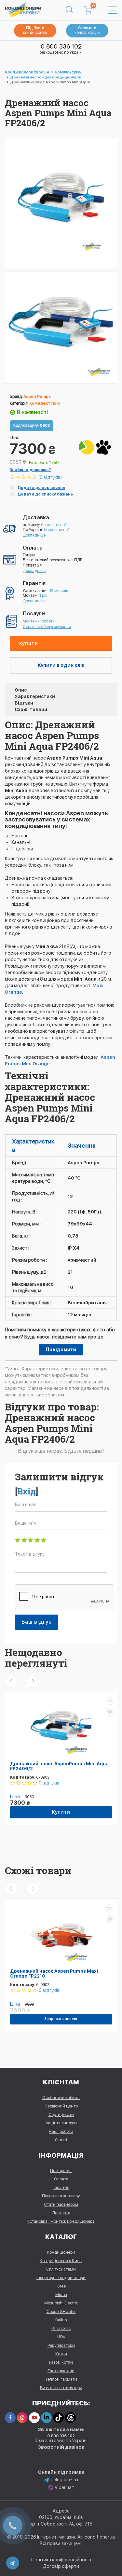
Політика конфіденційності (61, 2560)
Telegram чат (65, 2480)
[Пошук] (69, 10)
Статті (61, 2140)
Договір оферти (61, 2566)
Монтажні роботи (39, 621)
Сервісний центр (61, 2106)
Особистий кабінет (61, 2098)
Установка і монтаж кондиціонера (61, 2221)
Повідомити (61, 1350)
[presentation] (11, 1681)
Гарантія (61, 2187)
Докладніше (34, 535)
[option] (61, 327)
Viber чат (64, 2487)
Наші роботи (61, 2131)
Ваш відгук (36, 1622)
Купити (29, 643)
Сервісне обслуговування (47, 627)
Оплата (61, 2179)
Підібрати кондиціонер (35, 30)
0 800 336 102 (61, 46)
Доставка (61, 2213)
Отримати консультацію (87, 30)
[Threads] (70, 2418)
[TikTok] (58, 2418)
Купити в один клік (61, 665)
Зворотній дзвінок (61, 2447)
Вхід (27, 1491)
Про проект (61, 2170)
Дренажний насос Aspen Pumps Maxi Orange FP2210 (54, 1974)
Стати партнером (61, 2204)
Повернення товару (61, 2196)
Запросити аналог (61, 2019)
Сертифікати (61, 2114)
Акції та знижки (61, 2123)
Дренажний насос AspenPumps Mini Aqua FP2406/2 (59, 1766)
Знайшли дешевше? (30, 470)
